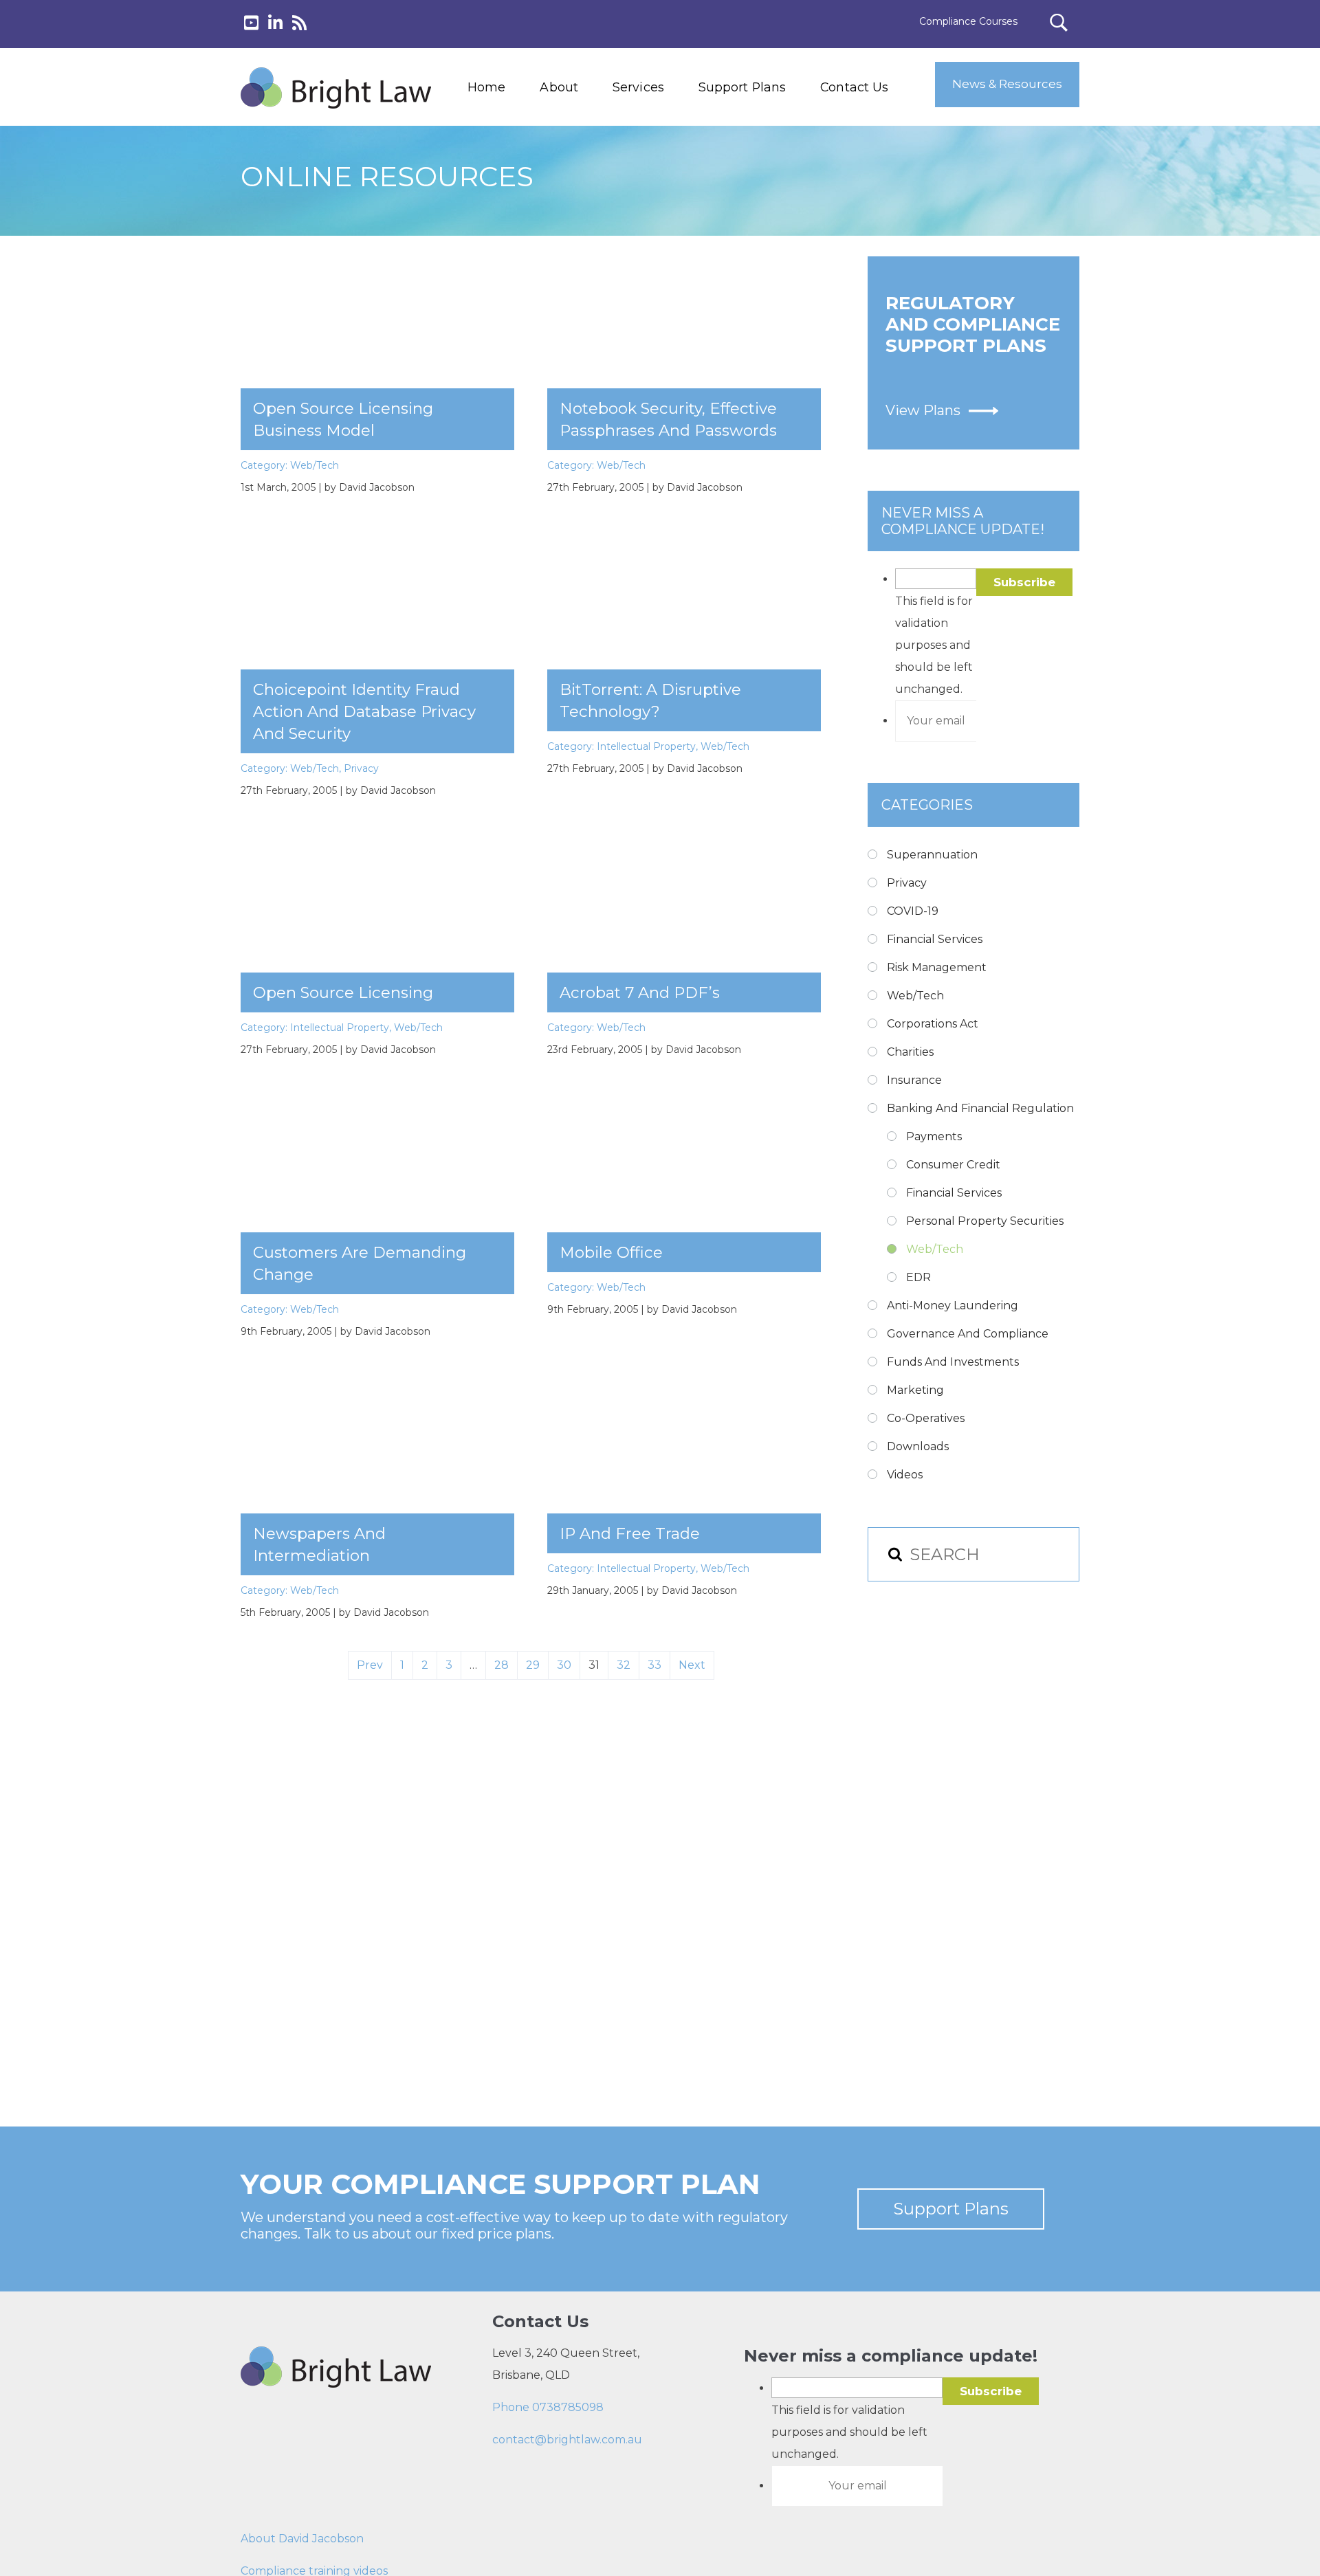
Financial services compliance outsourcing (672, 193)
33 (654, 1665)
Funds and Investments (953, 1362)
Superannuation (932, 855)
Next (692, 1665)
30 (564, 1665)
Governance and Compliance (968, 1334)
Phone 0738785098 (548, 2407)
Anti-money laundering (953, 1306)
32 (624, 1665)
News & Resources (1007, 84)
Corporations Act (933, 1024)
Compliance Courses (968, 21)
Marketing (915, 1390)
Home (486, 87)
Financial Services (935, 939)
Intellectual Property (646, 746)
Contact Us (854, 87)
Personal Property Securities (985, 1221)
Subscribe (1024, 582)
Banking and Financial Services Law (665, 131)
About (559, 87)
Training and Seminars (666, 162)
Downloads (918, 1446)
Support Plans (742, 87)
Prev (370, 1665)
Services (638, 87)
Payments (934, 1136)
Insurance (914, 1080)
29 (533, 1665)
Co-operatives (926, 1418)
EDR (918, 1277)
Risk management (937, 967)
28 (502, 1665)
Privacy (361, 768)
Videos (905, 1475)
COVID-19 (913, 911)
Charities (910, 1052)
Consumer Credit (953, 1165)
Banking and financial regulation (980, 1108)
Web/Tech (315, 465)
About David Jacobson (302, 2539)
